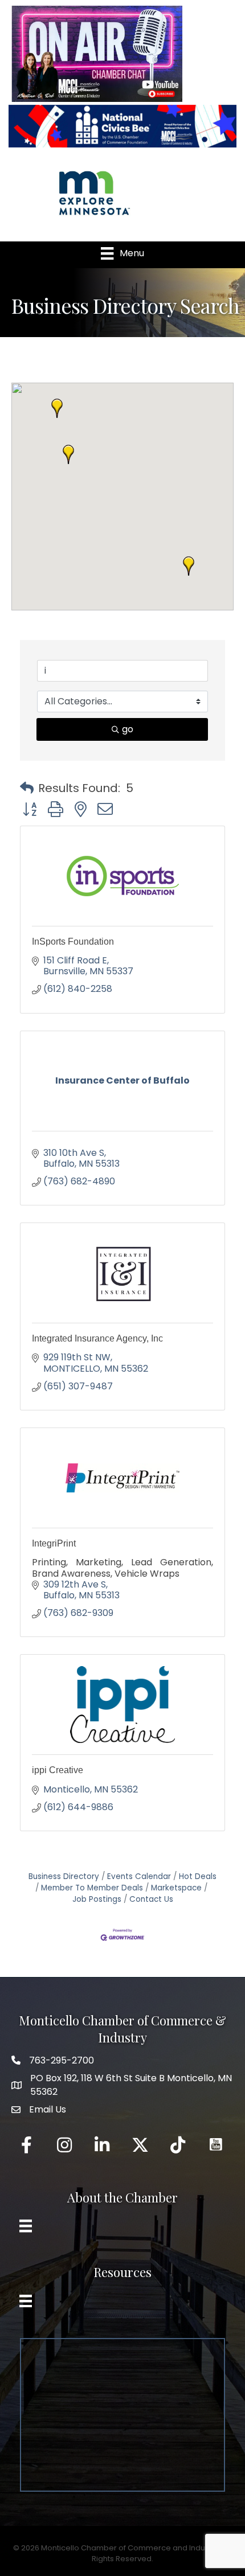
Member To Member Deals (92, 1888)
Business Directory (64, 1876)
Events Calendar (139, 1876)
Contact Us (151, 1899)
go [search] (128, 729)
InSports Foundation (73, 942)
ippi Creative (58, 1770)
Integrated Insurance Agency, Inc (97, 1338)
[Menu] (26, 2226)
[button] (68, 454)
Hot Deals (198, 1876)
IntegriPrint (54, 1543)
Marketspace (176, 1888)
